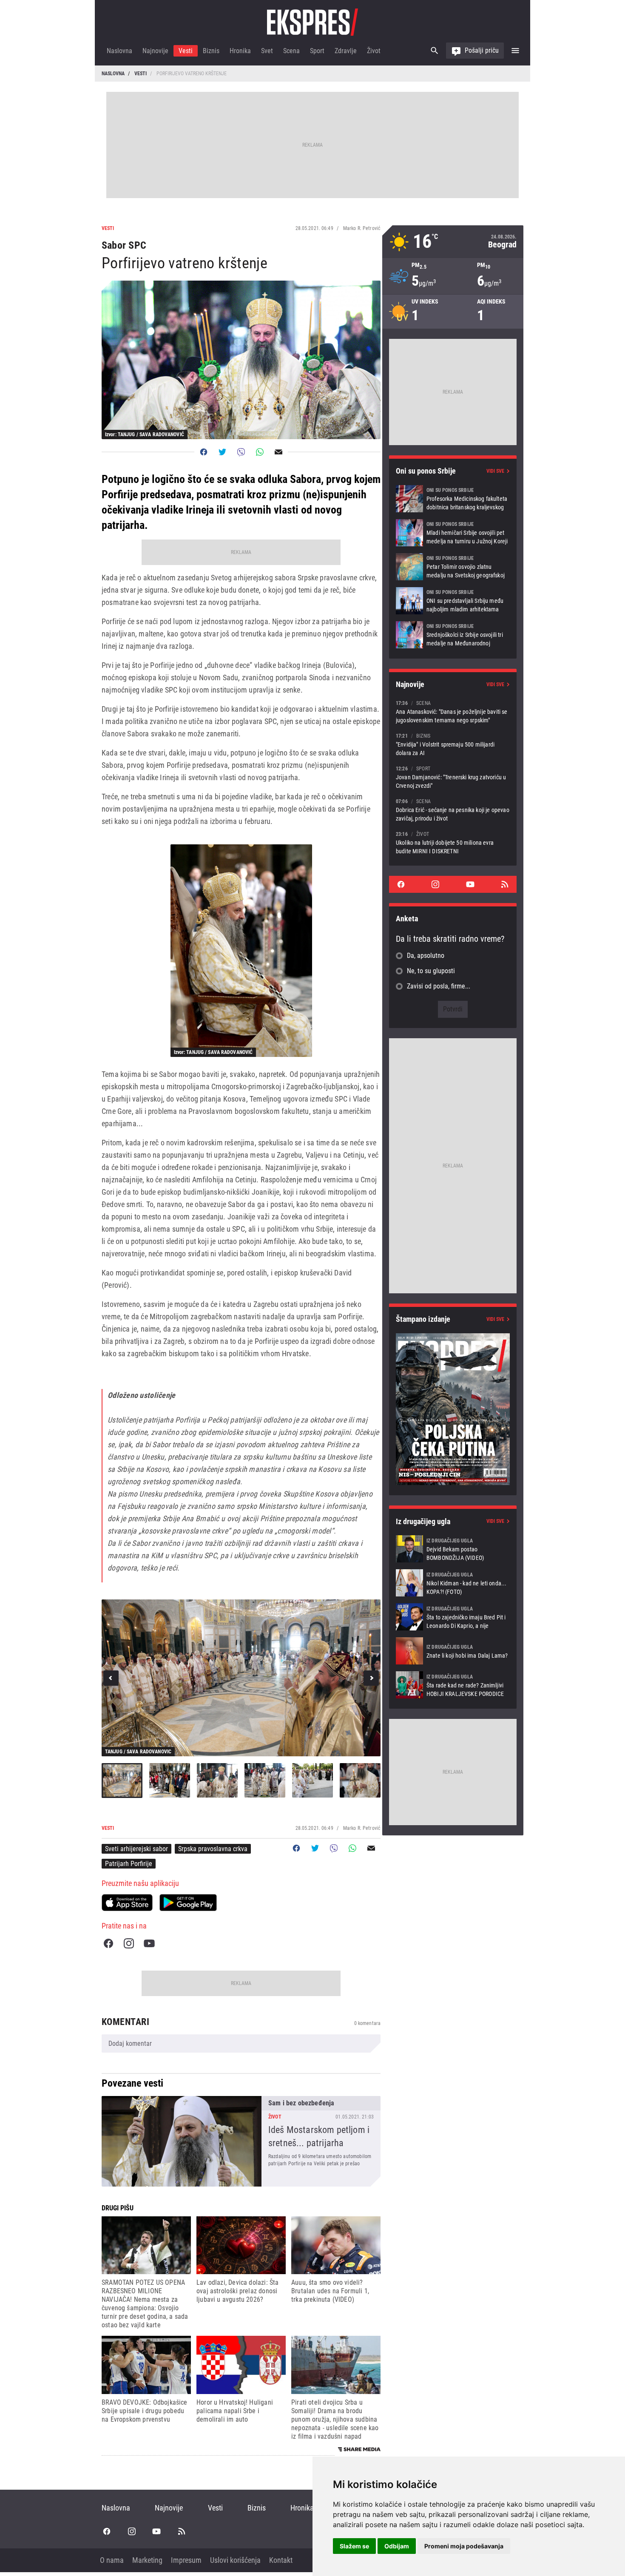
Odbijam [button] (397, 2546)
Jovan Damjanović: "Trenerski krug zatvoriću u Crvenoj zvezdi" (453, 777)
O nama (112, 2560)
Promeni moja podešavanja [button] (464, 2546)
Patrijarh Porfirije (129, 1864)
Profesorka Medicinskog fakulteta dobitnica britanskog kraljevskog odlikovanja (453, 499)
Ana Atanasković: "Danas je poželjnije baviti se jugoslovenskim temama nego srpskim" (453, 711)
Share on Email (278, 452)
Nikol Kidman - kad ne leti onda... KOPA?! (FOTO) (453, 1583)
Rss (505, 884)
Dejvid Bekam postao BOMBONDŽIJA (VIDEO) (453, 1549)
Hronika (240, 51)
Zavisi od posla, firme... (439, 986)
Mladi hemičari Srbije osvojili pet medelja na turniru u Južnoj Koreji (453, 533)
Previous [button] (111, 1678)
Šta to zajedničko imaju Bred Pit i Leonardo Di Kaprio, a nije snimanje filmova (453, 1617)
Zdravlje (346, 51)
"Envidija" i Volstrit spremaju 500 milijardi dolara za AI (453, 744)
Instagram (129, 1943)
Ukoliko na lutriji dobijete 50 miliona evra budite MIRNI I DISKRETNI (453, 842)
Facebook (108, 1943)
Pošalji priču (482, 50)
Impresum (186, 2560)
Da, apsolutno (426, 956)
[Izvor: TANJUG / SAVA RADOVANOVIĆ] (241, 951)
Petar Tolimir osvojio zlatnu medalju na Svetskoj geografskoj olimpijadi (453, 567)
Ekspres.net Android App (188, 1903)
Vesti (186, 51)
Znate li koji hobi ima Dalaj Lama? (453, 1651)
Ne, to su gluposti (431, 971)
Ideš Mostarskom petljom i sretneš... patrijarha (241, 2141)
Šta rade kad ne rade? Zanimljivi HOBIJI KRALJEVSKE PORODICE (453, 1685)
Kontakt (281, 2560)
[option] (241, 1678)
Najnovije (155, 51)
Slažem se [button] (354, 2546)
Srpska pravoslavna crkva (213, 1849)
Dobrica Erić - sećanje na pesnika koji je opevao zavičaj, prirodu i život (453, 810)
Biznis (211, 51)
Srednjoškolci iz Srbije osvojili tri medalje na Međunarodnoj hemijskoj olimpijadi (453, 635)
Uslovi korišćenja (235, 2560)
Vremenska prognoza (453, 242)
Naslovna (119, 51)
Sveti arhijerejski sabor (136, 1849)
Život (374, 51)
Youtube (149, 1943)
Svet (267, 51)
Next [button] (371, 1678)
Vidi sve (495, 471)
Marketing (147, 2560)
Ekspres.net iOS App (127, 1903)
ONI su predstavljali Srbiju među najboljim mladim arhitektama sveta (453, 601)
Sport (317, 51)
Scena (291, 51)
